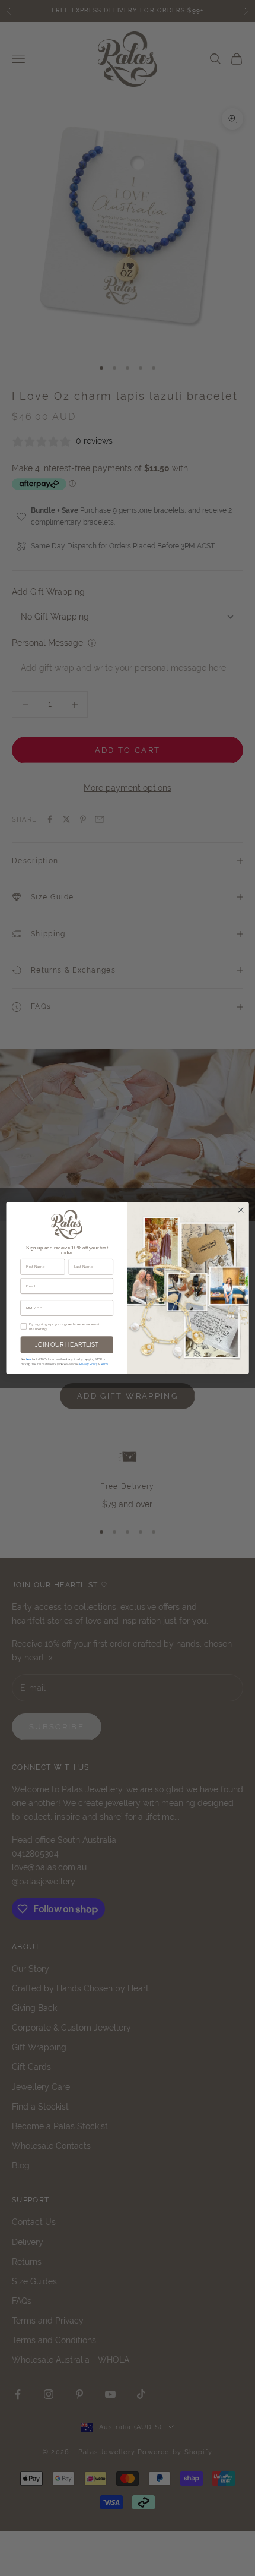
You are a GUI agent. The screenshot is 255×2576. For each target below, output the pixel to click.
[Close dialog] (241, 1210)
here (29, 1359)
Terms (104, 1364)
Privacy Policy (88, 1364)
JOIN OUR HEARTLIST (67, 1344)
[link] (67, 1224)
